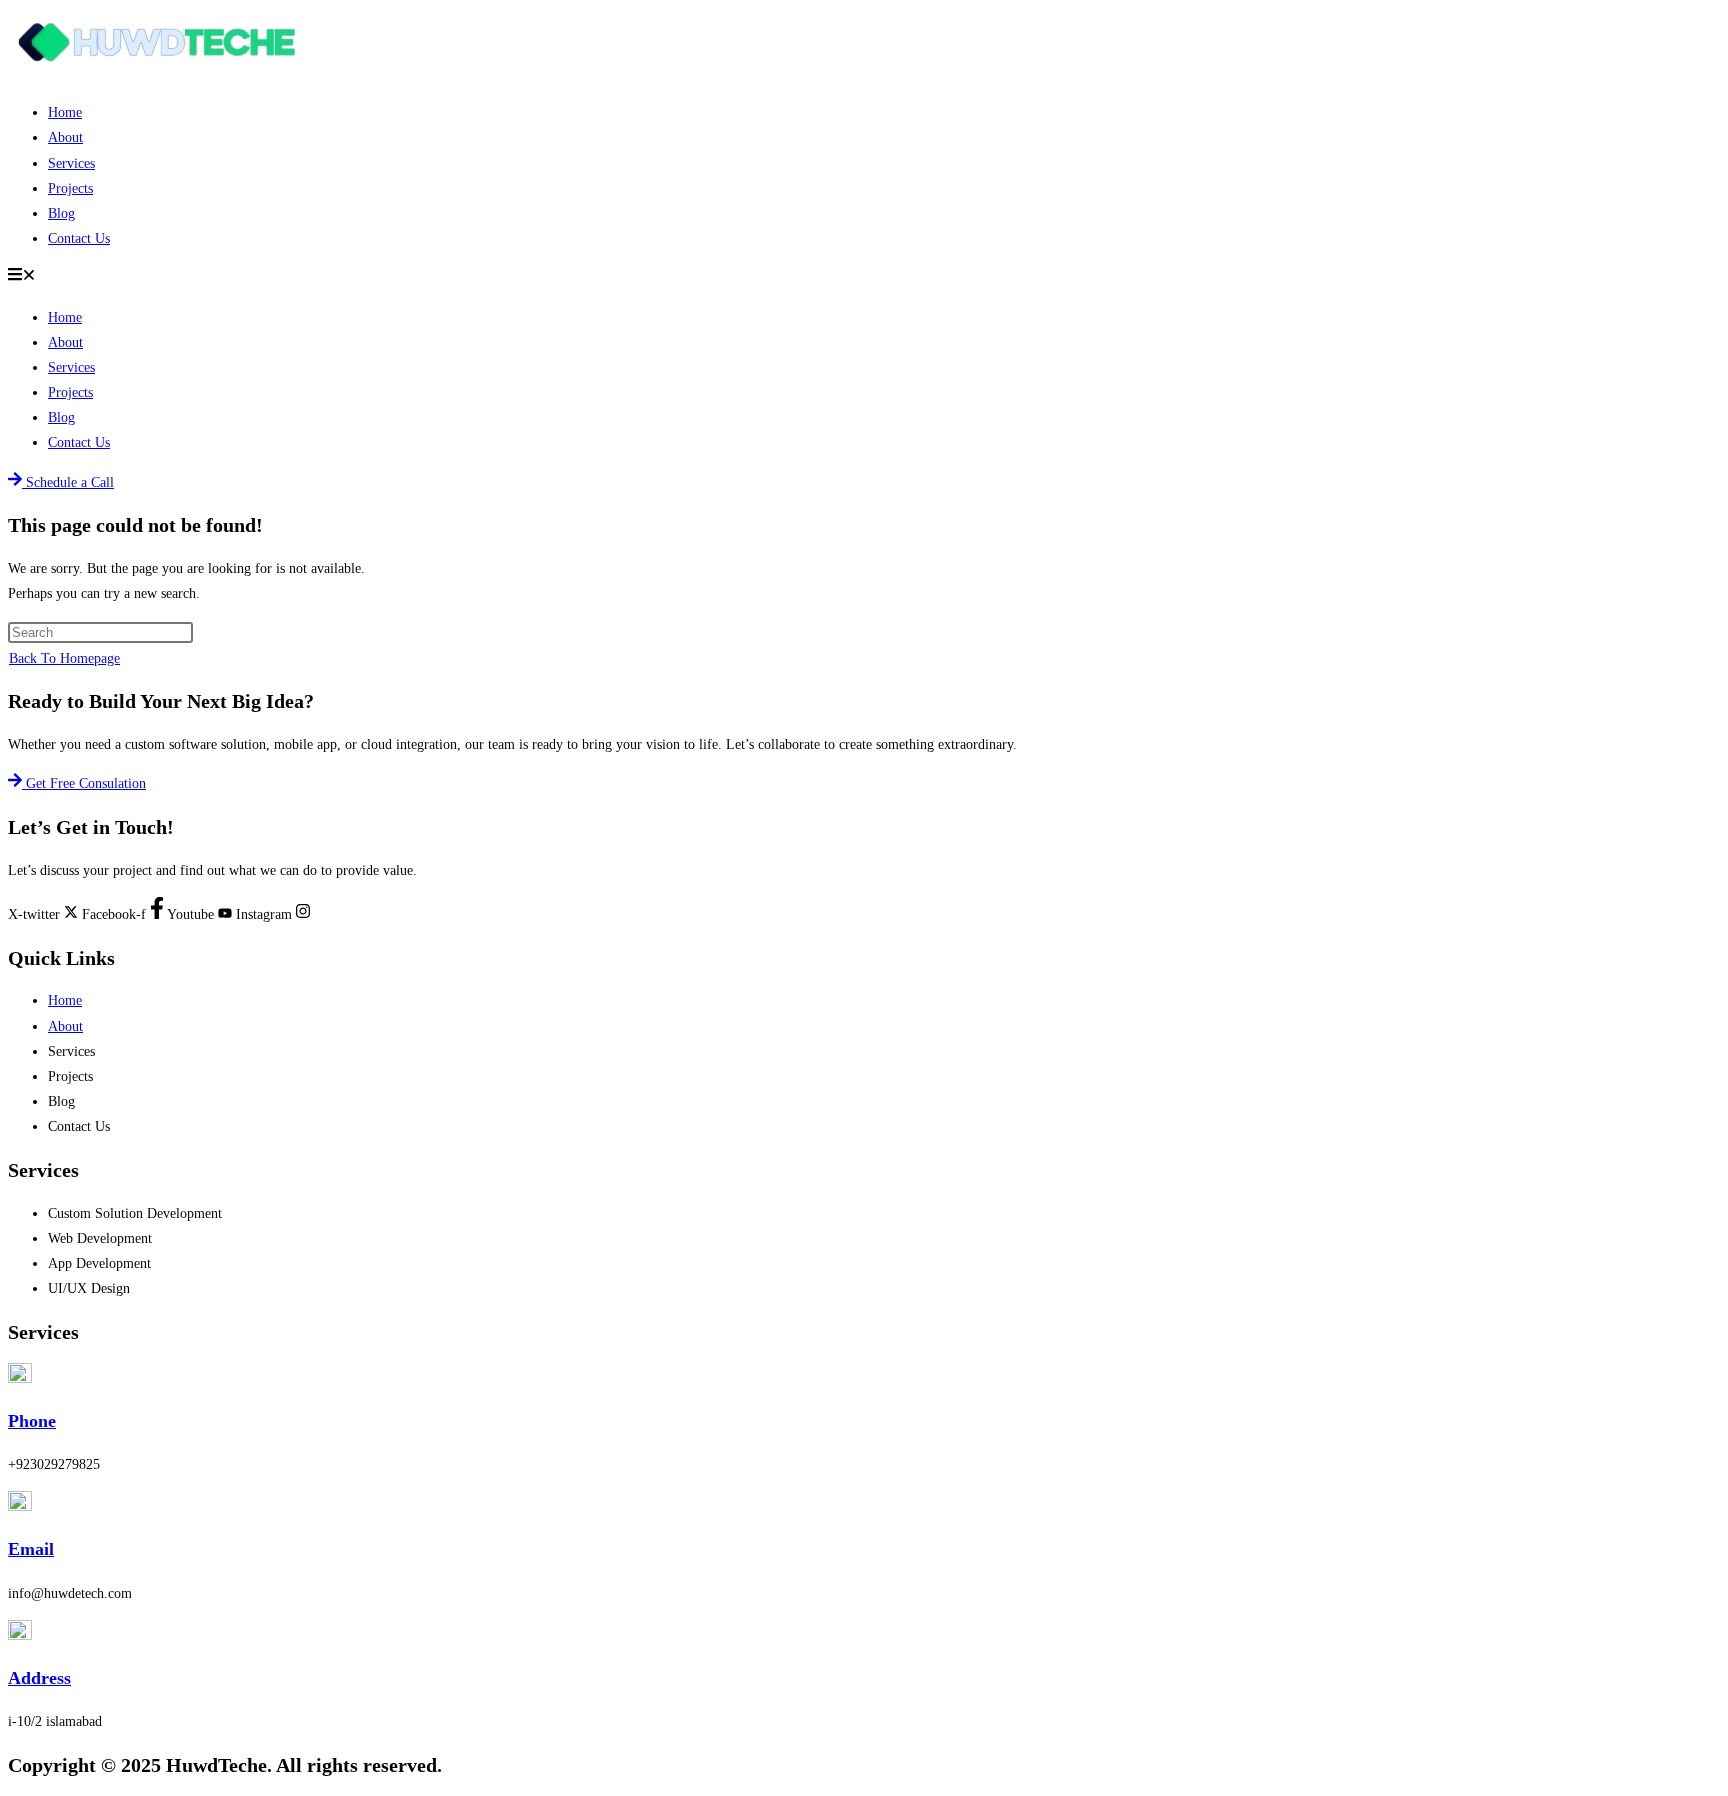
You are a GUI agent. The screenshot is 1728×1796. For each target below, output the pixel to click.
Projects (70, 188)
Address (39, 1678)
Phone (32, 1421)
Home (65, 112)
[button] (864, 277)
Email (31, 1549)
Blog (61, 213)
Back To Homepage (64, 658)
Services (71, 163)
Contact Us (79, 238)
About (65, 137)
